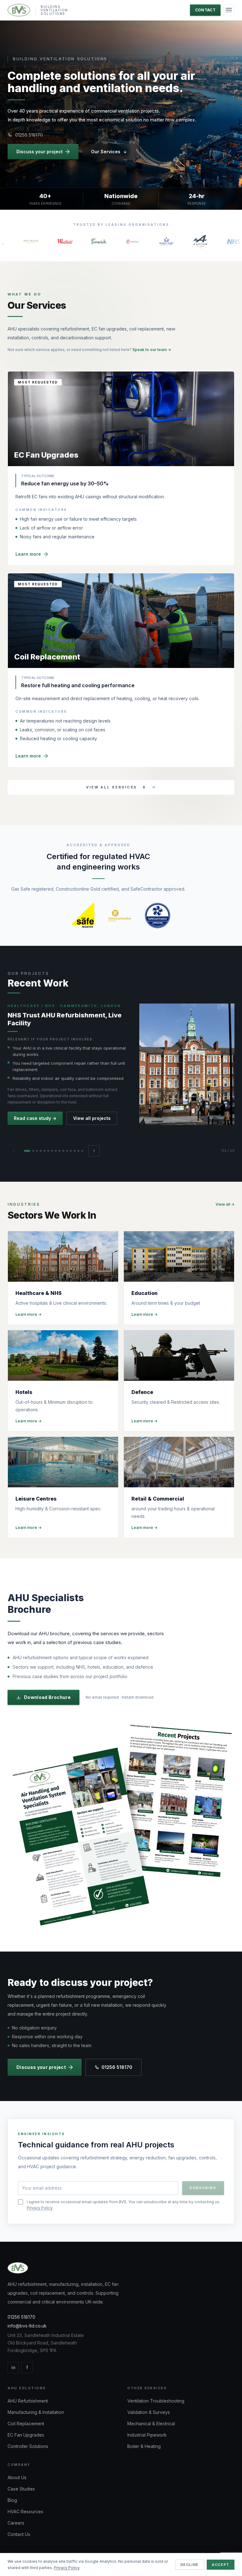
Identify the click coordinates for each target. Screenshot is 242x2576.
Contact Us (19, 2534)
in (13, 2367)
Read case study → (35, 1118)
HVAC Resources (25, 2512)
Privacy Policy (40, 2208)
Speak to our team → (152, 350)
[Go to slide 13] (75, 1151)
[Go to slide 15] (82, 1151)
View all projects (92, 1118)
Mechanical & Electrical (151, 2424)
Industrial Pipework (147, 2435)
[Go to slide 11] (67, 1151)
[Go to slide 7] (52, 1151)
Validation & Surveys (149, 2412)
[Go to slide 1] (27, 1151)
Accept (221, 2565)
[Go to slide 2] (33, 1151)
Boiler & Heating (144, 2446)
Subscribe (203, 2188)
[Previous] (13, 1151)
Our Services (106, 152)
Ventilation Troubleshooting (156, 2401)
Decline (190, 2565)
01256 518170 (29, 135)
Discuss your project (40, 152)
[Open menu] (229, 10)
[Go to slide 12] (71, 1151)
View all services (116, 787)
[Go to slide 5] (44, 1151)
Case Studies (21, 2489)
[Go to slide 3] (37, 1151)
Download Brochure (47, 1697)
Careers (16, 2523)
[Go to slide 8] (56, 1151)
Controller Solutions (28, 2446)
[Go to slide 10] (63, 1151)
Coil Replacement (26, 2424)
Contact (205, 10)
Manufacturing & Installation (36, 2412)
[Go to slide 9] (60, 1151)
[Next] (94, 1151)
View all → (225, 1204)
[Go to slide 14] (78, 1151)
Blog (12, 2500)
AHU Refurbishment (28, 2401)
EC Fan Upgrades (26, 2435)
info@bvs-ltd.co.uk (27, 2326)
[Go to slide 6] (48, 1151)
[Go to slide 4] (41, 1151)
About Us (17, 2477)
